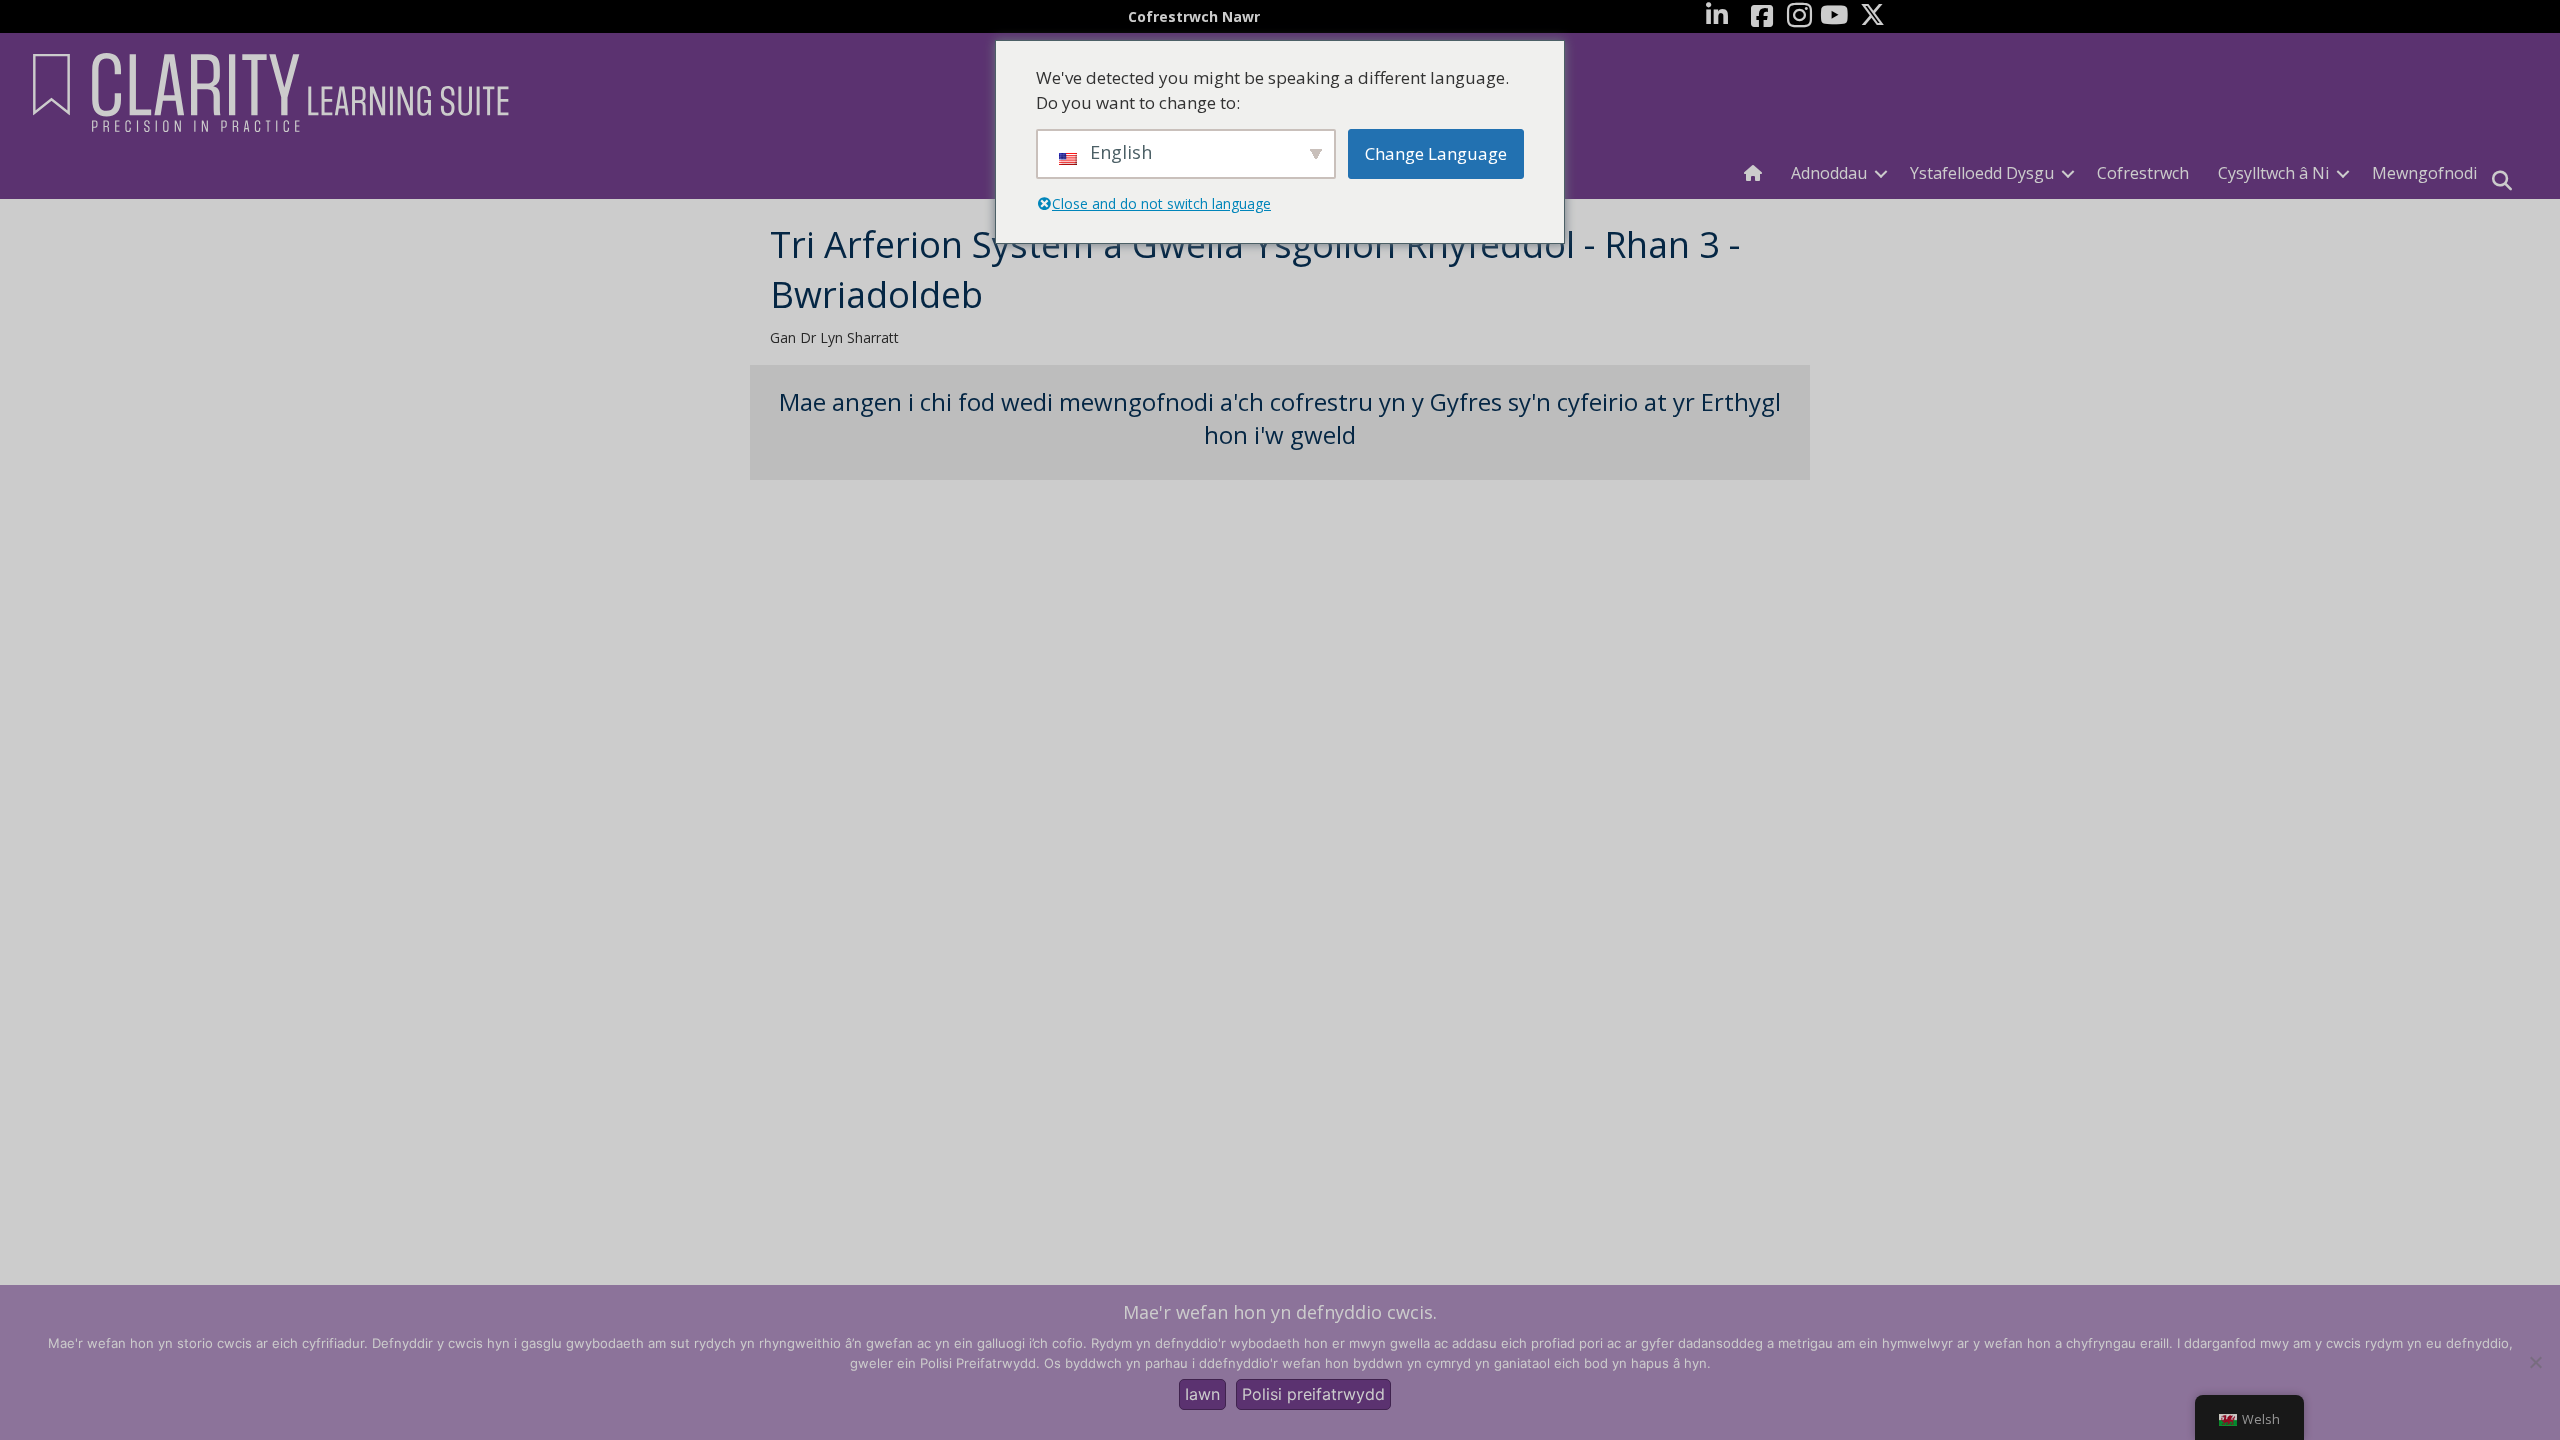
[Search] (2502, 181)
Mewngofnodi (2424, 173)
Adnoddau (1829, 173)
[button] (1881, 173)
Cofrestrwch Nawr (1194, 16)
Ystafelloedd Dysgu (1982, 173)
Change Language (1436, 153)
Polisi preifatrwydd (1313, 1394)
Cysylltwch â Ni (2273, 173)
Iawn (1202, 1394)
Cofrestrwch (2143, 173)
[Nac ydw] (2535, 1362)
